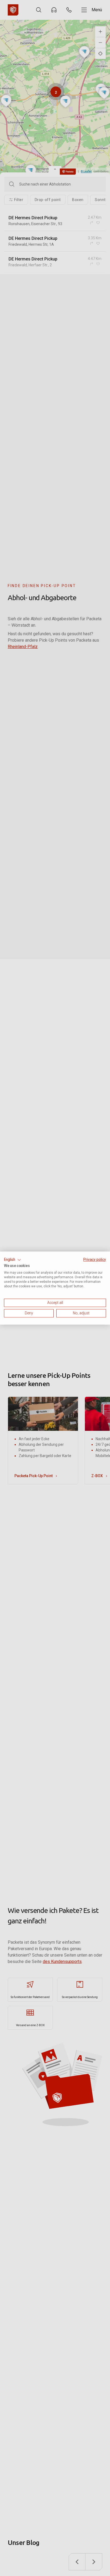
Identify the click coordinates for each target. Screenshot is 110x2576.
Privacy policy (95, 1259)
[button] (13, 1260)
